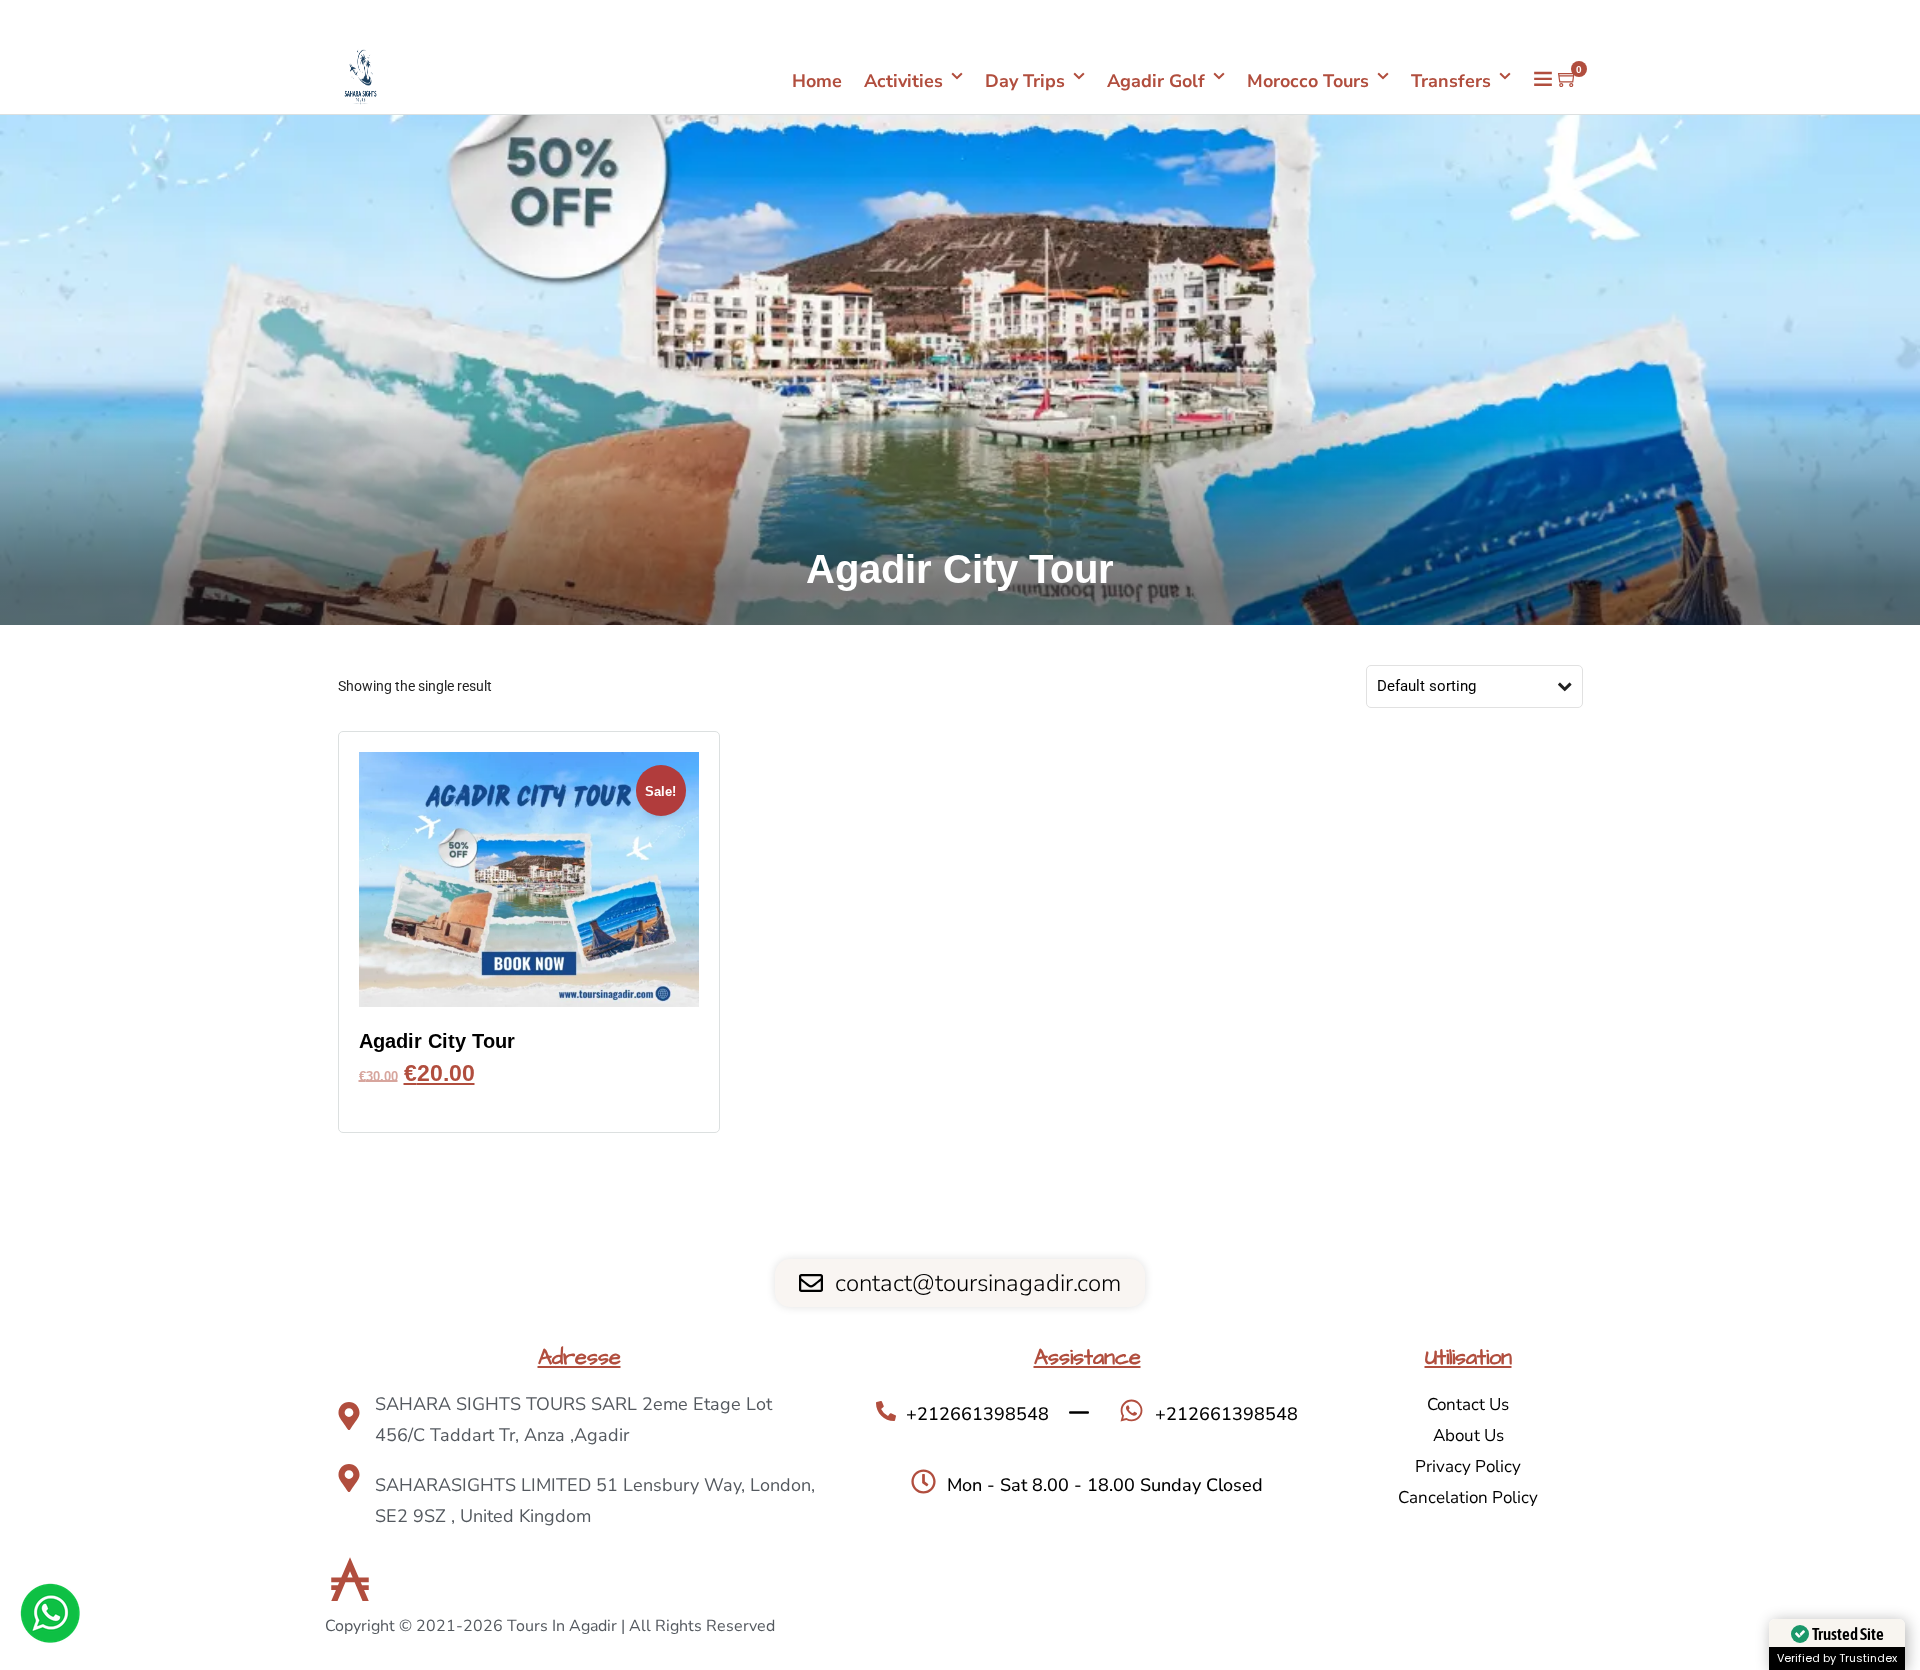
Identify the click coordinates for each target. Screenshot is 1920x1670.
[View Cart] (1568, 80)
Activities (903, 81)
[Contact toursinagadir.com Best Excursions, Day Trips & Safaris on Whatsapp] (50, 1617)
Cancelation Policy (1468, 1497)
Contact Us (1468, 1404)
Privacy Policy (1468, 1466)
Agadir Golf (1156, 81)
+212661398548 (1527, 20)
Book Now (529, 1103)
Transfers (1451, 81)
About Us (1468, 1435)
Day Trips (1025, 81)
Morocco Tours (1308, 81)
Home (817, 81)
